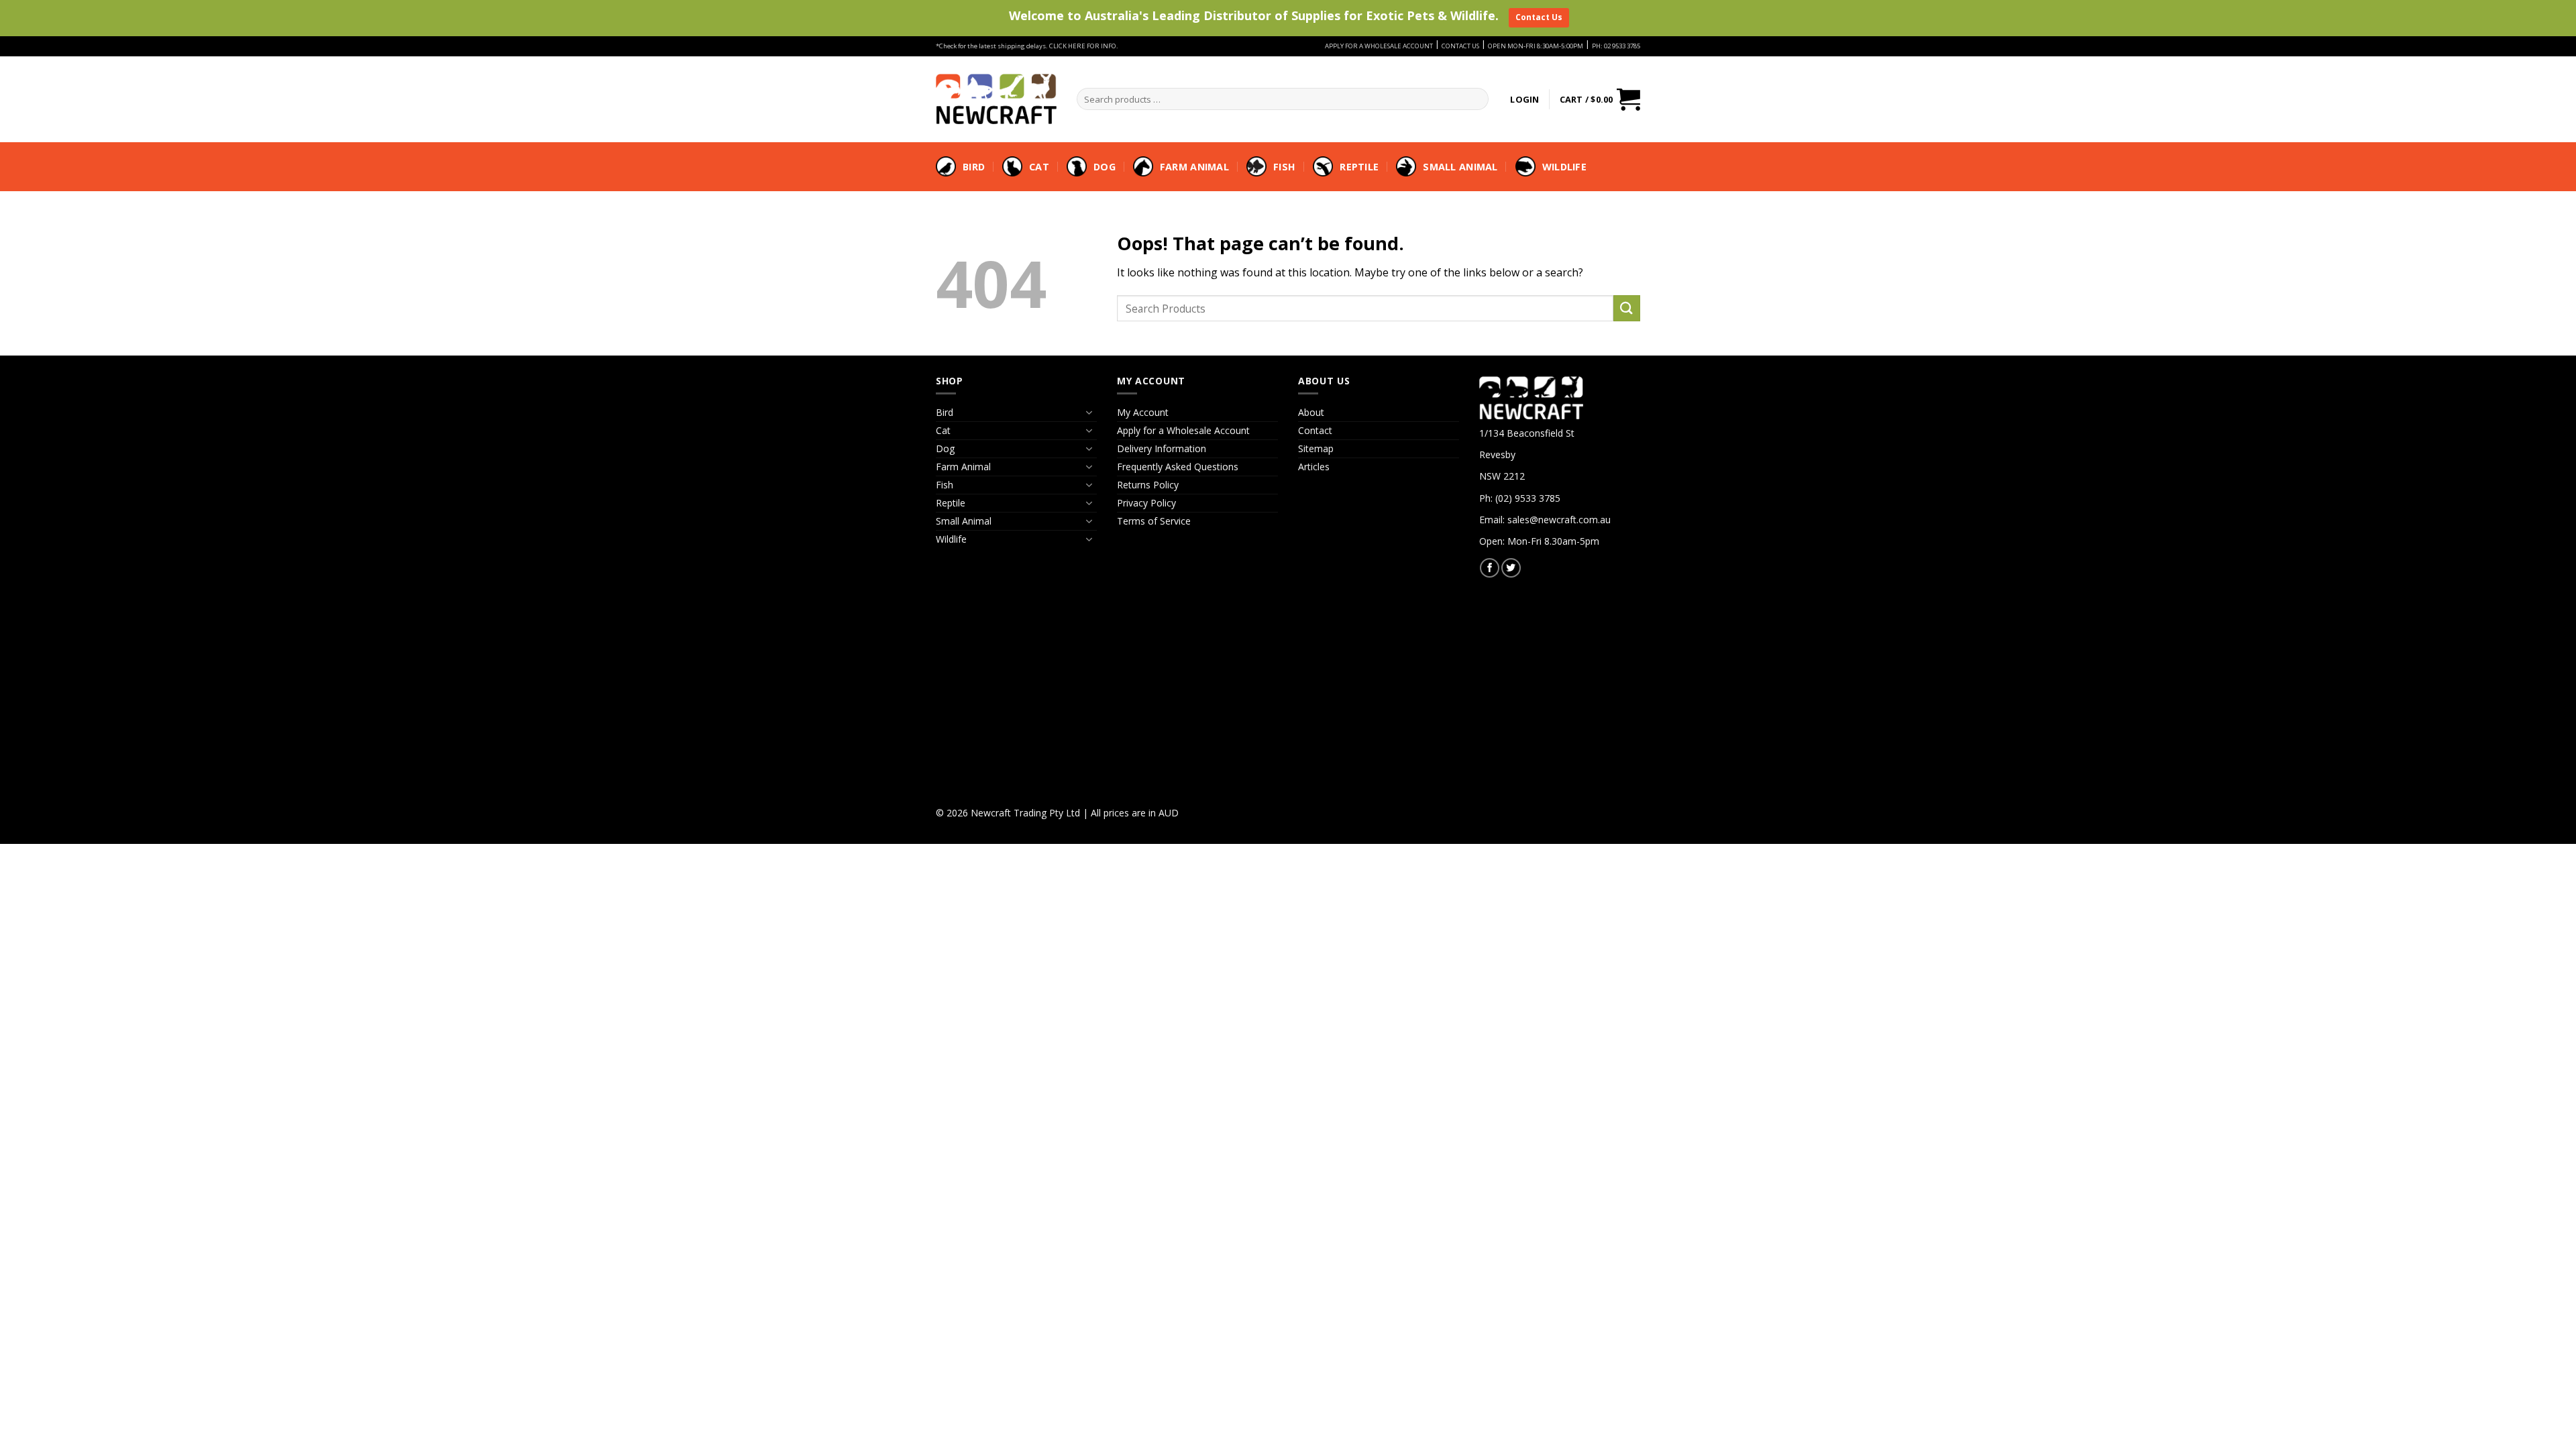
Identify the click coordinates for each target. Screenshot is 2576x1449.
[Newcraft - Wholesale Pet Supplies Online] (996, 99)
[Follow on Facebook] (1490, 568)
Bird (974, 167)
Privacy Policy (1146, 503)
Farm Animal (1194, 167)
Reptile (1359, 167)
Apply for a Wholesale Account (1183, 430)
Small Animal (1460, 167)
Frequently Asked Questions (1178, 467)
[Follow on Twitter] (1511, 568)
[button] (1524, 99)
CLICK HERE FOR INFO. (1084, 46)
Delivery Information (1162, 448)
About (1311, 412)
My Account (1143, 412)
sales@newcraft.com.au (1559, 520)
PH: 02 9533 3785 (1616, 46)
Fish (1284, 167)
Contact (1315, 430)
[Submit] (1627, 308)
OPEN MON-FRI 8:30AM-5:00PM (1536, 46)
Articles (1314, 467)
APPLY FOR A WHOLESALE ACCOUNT (1379, 46)
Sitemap (1316, 448)
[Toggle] (1089, 413)
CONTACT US (1460, 46)
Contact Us (1539, 17)
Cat (1039, 167)
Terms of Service (1154, 521)
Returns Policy (1148, 485)
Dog (1105, 167)
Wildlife (1564, 167)
